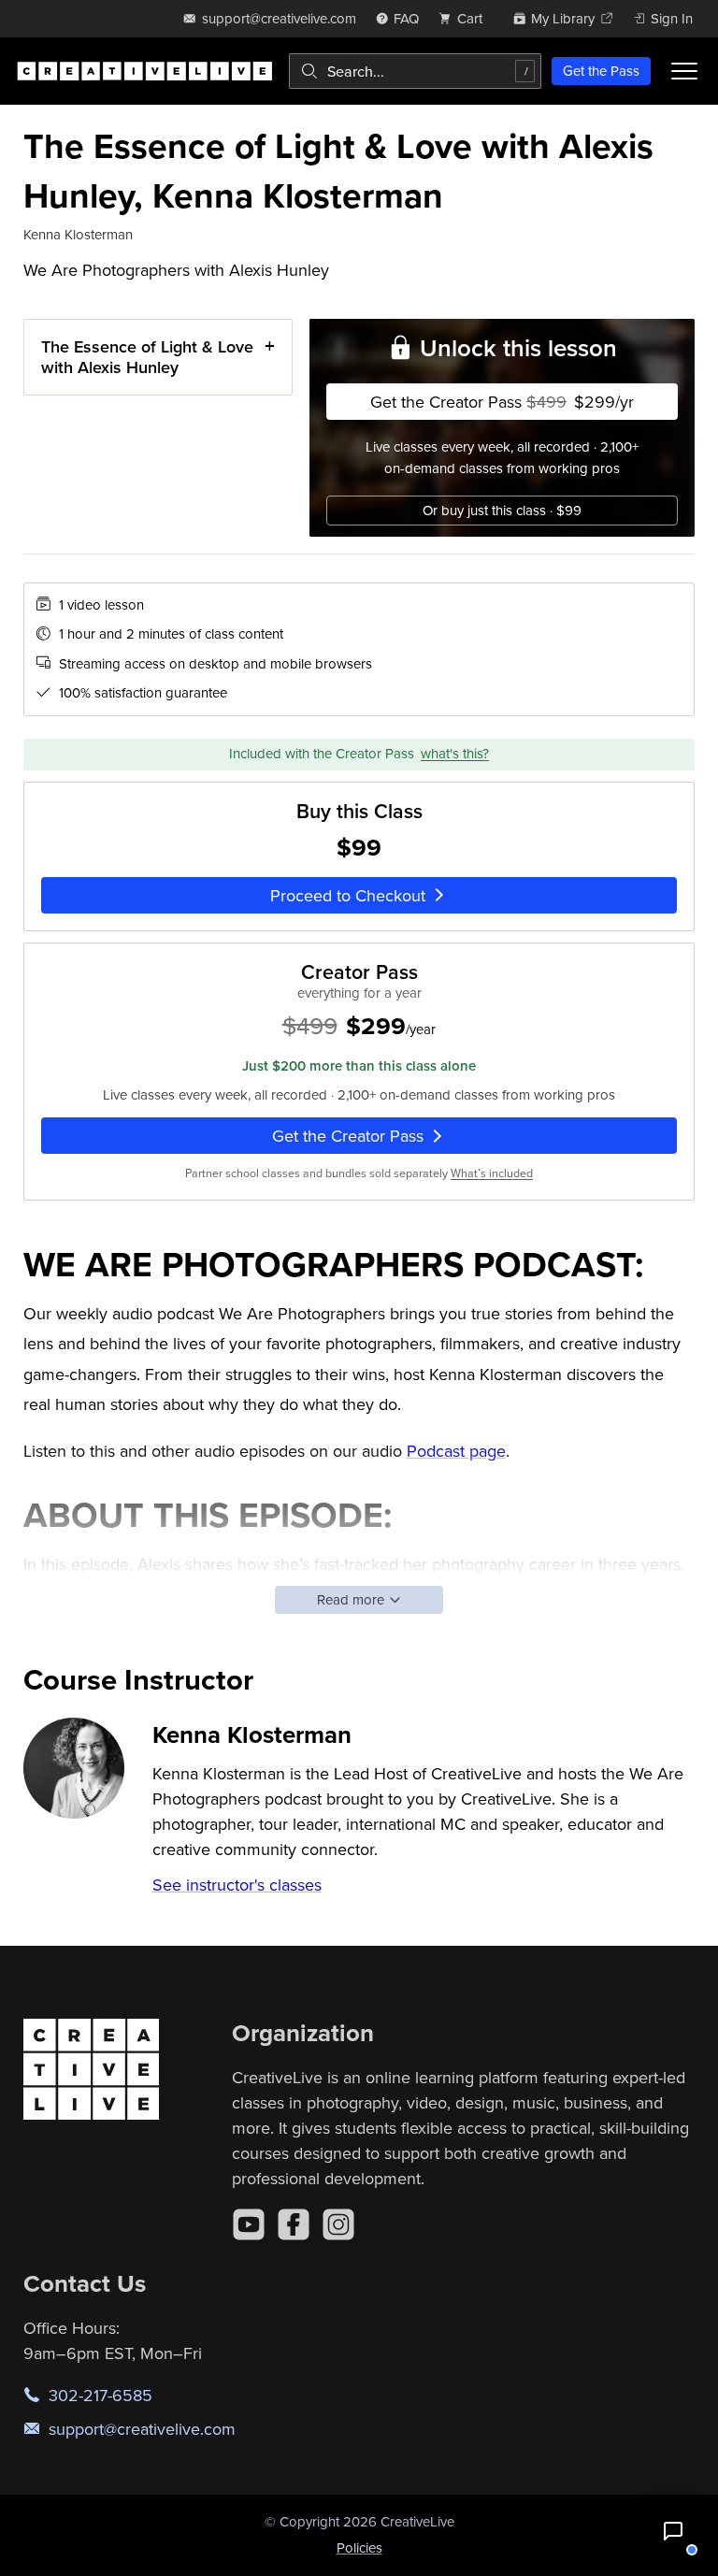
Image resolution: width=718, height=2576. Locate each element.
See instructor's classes (237, 1885)
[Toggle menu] (684, 71)
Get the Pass (601, 71)
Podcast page (456, 1451)
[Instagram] (338, 2224)
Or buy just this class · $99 (502, 510)
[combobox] (415, 71)
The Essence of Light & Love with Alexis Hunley (147, 357)
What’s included (492, 1173)
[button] (673, 2531)
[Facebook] (294, 2224)
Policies (359, 2547)
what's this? (455, 753)
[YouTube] (249, 2224)
